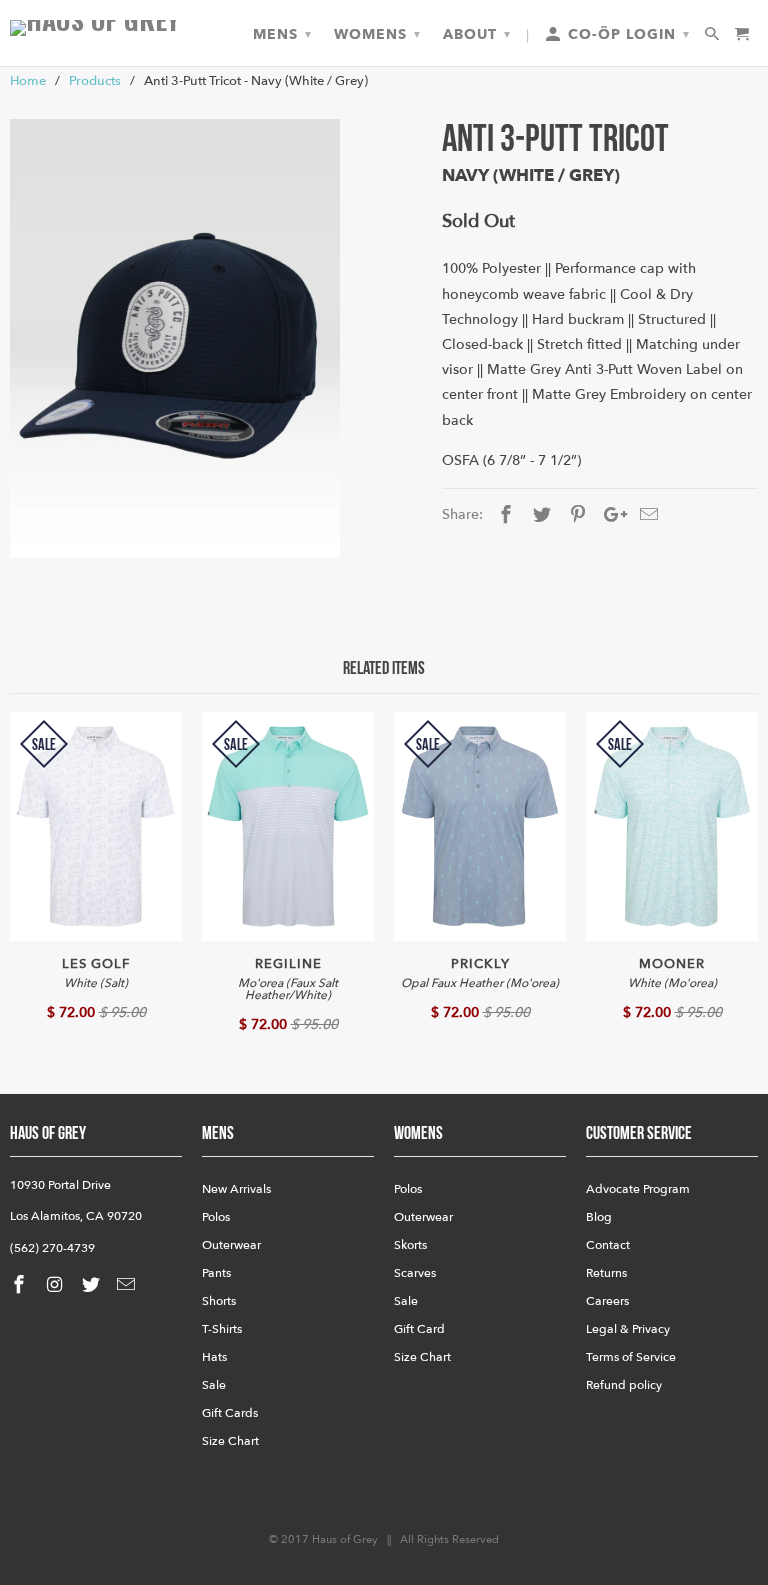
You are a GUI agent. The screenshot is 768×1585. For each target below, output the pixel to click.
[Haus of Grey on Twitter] (93, 1285)
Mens (282, 34)
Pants (216, 1273)
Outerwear (231, 1245)
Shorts (219, 1301)
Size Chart (230, 1441)
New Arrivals (236, 1189)
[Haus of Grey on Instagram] (57, 1285)
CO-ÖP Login (626, 34)
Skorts (410, 1245)
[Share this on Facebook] (503, 515)
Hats (214, 1357)
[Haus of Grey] (96, 28)
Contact (608, 1245)
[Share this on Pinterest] (575, 515)
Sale (214, 1385)
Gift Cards (230, 1413)
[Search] (713, 35)
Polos (216, 1217)
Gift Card (419, 1329)
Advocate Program (638, 1189)
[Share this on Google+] (610, 515)
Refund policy (624, 1385)
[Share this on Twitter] (539, 515)
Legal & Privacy (628, 1329)
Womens (377, 34)
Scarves (415, 1273)
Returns (606, 1273)
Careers (607, 1301)
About (477, 34)
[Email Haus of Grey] (128, 1285)
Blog (599, 1217)
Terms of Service (631, 1357)
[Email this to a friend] (646, 515)
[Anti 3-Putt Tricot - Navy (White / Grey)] (175, 338)
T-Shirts (222, 1329)
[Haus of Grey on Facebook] (21, 1285)
